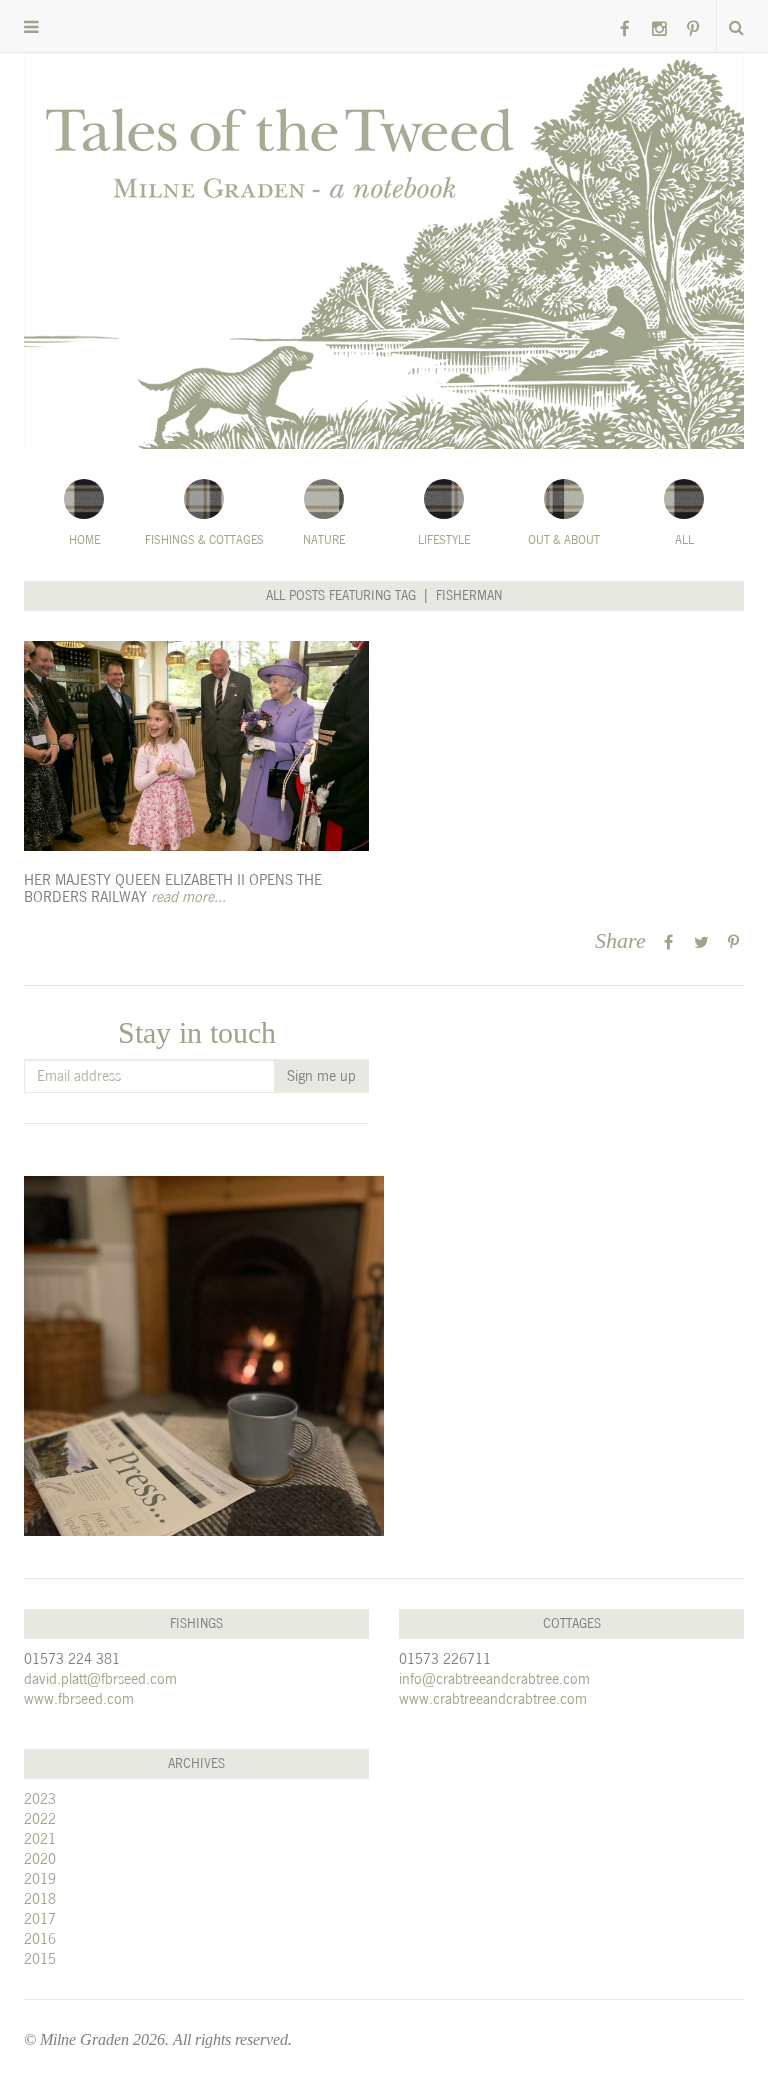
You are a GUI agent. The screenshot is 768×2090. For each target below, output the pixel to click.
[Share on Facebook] (668, 942)
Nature (324, 540)
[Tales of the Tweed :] (384, 251)
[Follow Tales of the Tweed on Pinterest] (693, 29)
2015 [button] (40, 1958)
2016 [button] (40, 1938)
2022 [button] (40, 1818)
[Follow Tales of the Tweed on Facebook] (625, 29)
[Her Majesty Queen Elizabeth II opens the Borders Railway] (196, 746)
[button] (31, 27)
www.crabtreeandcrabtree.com (493, 1698)
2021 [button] (40, 1838)
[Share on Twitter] (701, 942)
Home (84, 540)
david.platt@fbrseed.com (100, 1678)
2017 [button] (40, 1918)
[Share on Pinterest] (733, 942)
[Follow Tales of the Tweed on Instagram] (659, 29)
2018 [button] (40, 1898)
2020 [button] (40, 1858)
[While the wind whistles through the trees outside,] (204, 1356)
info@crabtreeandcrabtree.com (494, 1678)
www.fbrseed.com (79, 1698)
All (684, 540)
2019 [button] (40, 1878)
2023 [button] (40, 1798)
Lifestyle (444, 540)
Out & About (564, 540)
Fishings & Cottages (204, 540)
